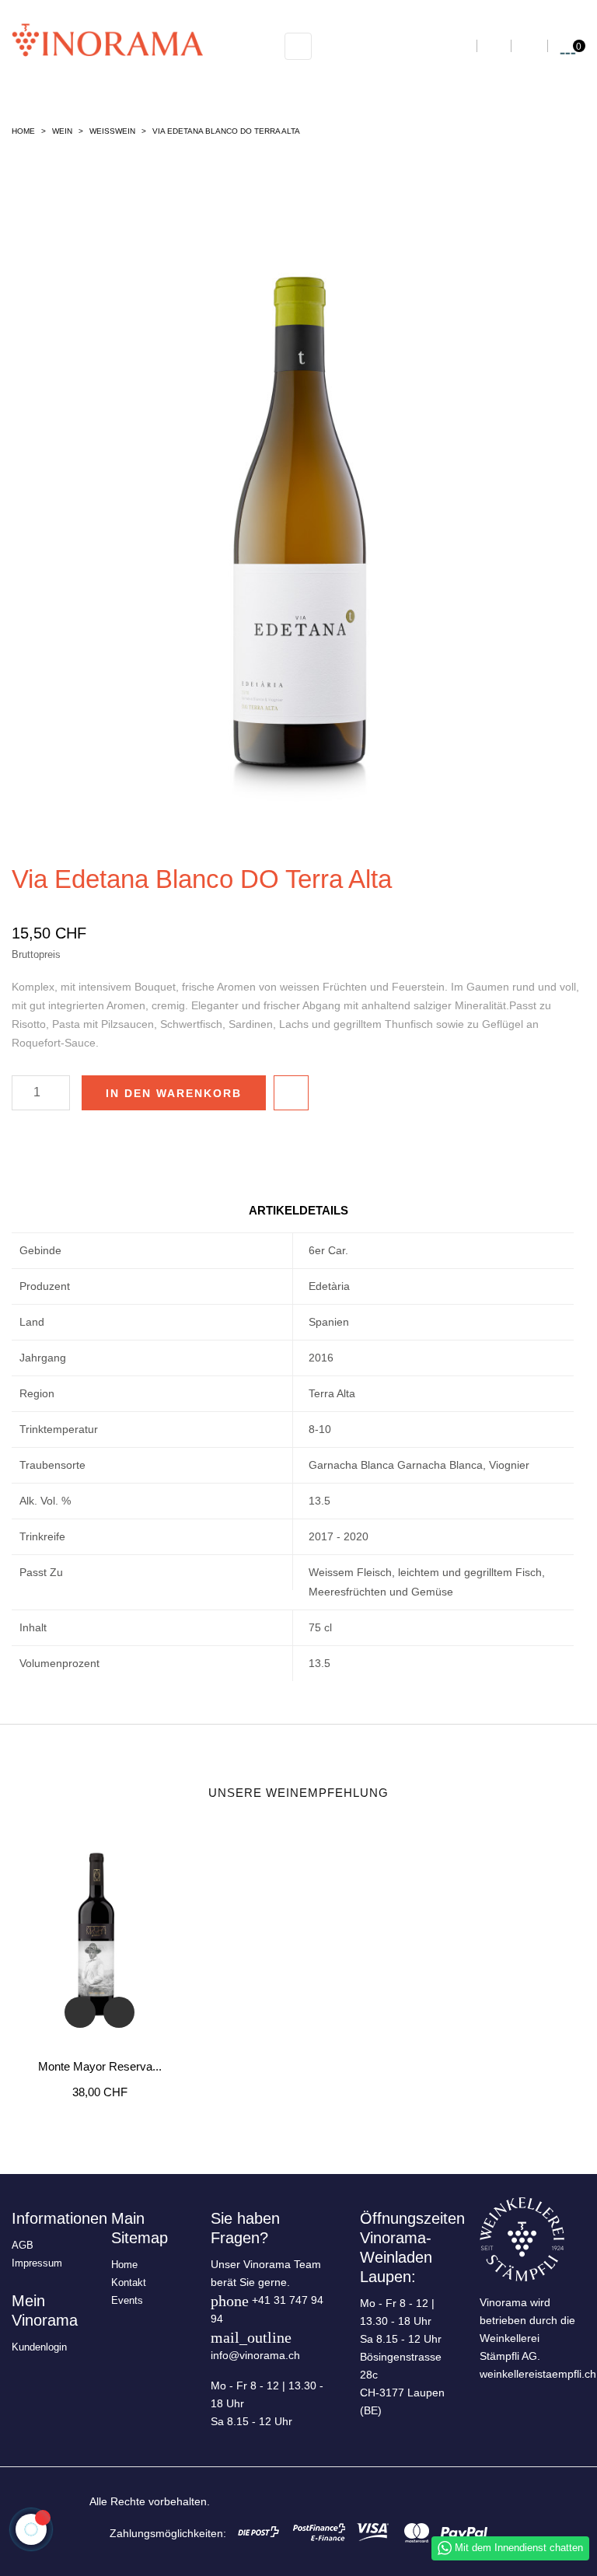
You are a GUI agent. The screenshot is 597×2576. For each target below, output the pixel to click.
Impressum (37, 2263)
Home (124, 2265)
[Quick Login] (529, 46)
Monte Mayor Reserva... (100, 2066)
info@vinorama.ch (255, 2355)
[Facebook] (435, 2500)
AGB (23, 2245)
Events (127, 2300)
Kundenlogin (39, 2347)
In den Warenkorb (174, 1093)
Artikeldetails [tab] (298, 1210)
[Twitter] (461, 2500)
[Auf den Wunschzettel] (291, 1093)
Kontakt (129, 2282)
